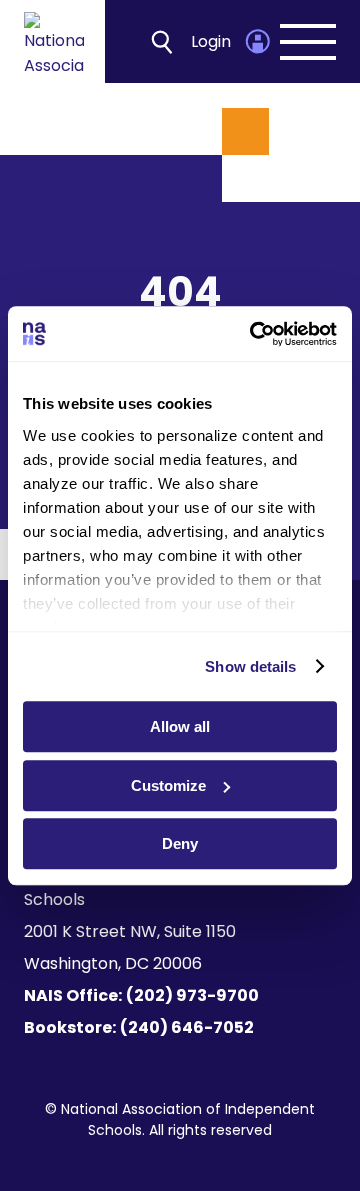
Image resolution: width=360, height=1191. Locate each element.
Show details (250, 666)
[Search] (162, 41)
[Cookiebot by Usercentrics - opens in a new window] (254, 334)
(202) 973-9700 (192, 995)
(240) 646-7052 (187, 1027)
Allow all (180, 726)
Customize (168, 785)
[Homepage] (54, 41)
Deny (180, 843)
